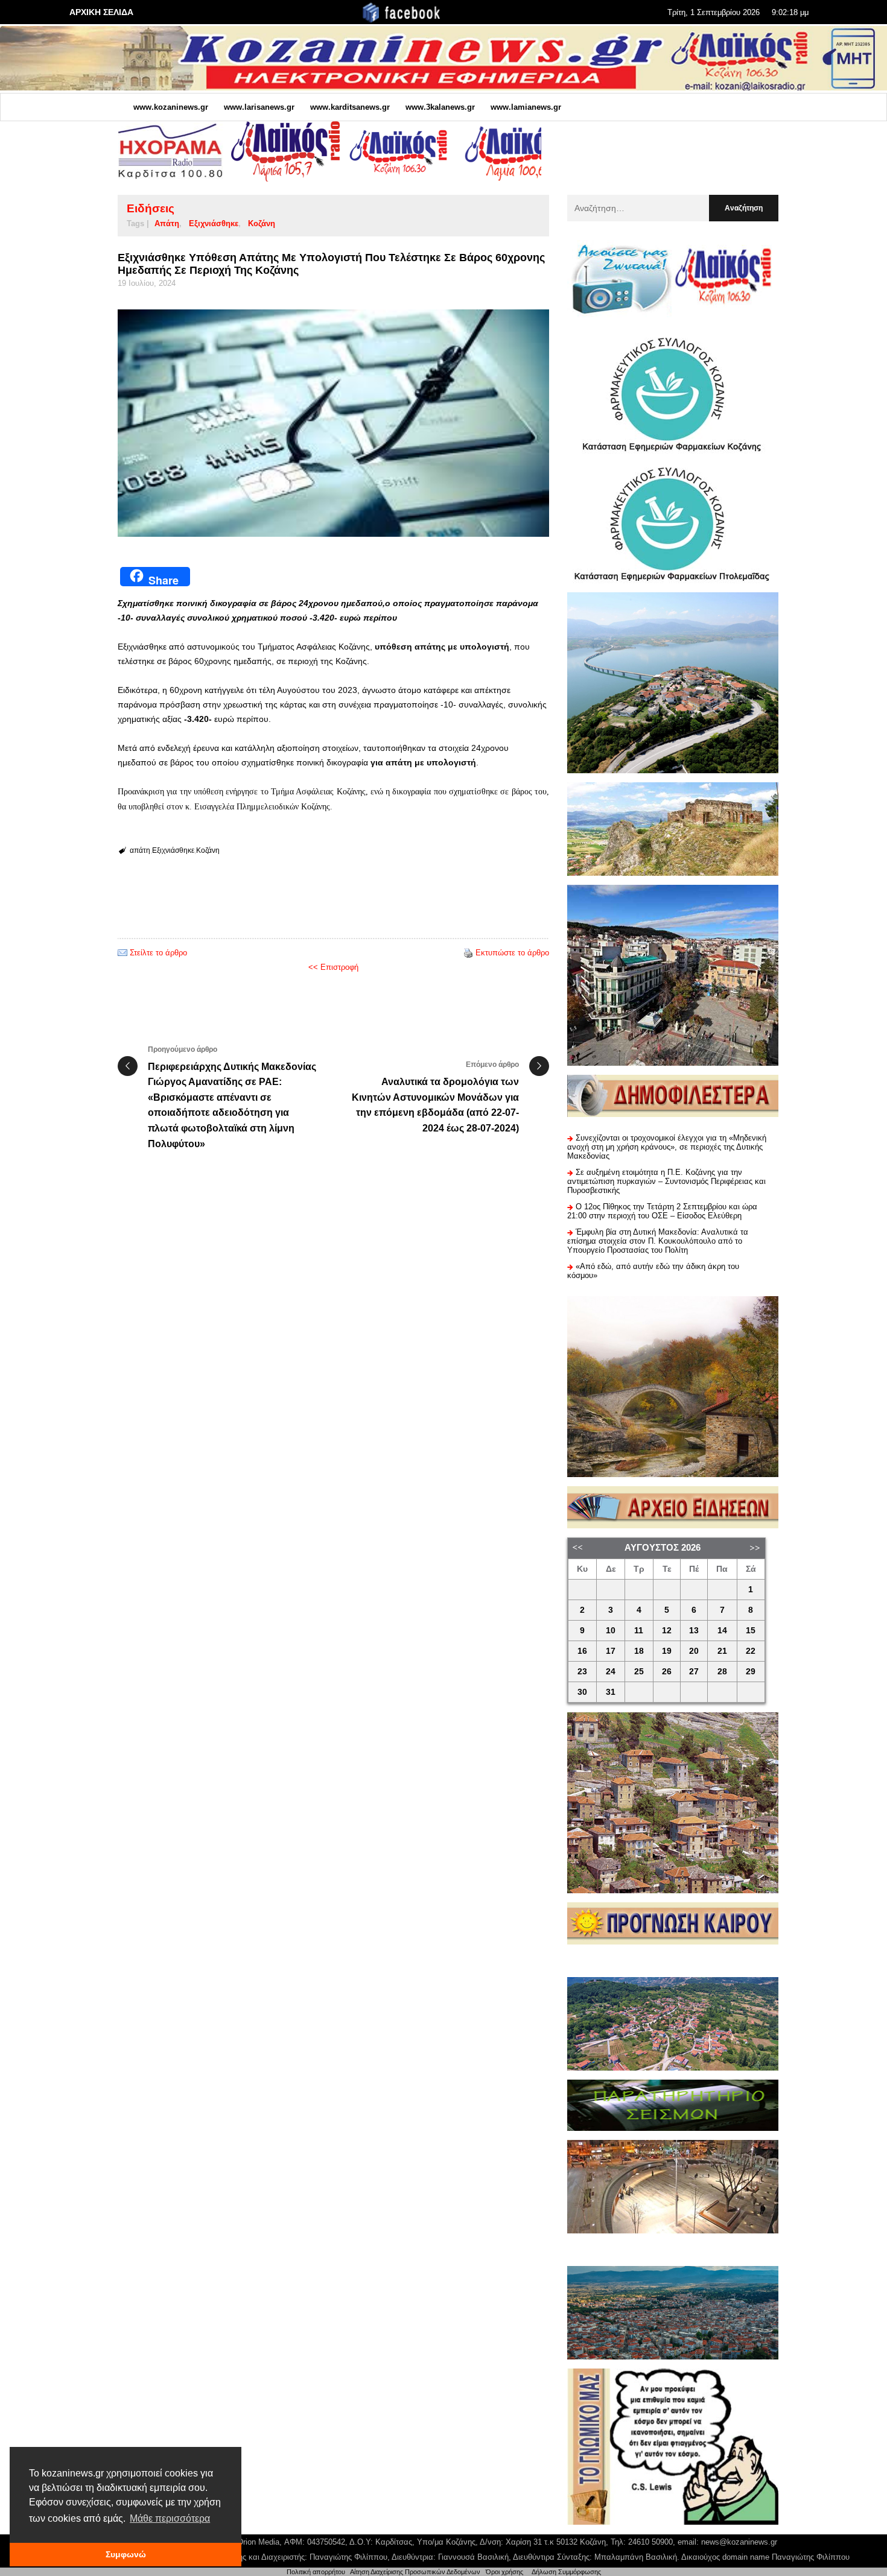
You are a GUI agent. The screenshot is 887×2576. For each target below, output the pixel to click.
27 (694, 1672)
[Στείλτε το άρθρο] (122, 953)
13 (694, 1631)
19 (667, 1651)
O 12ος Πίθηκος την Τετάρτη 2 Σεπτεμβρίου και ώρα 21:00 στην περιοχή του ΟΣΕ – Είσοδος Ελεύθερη (662, 1211)
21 (722, 1651)
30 (582, 1692)
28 (722, 1672)
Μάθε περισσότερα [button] (170, 2518)
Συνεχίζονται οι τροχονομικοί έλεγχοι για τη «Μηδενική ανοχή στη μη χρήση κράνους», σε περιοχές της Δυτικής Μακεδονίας (667, 1147)
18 (639, 1651)
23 (582, 1672)
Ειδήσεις (151, 208)
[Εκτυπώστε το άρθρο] (468, 953)
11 (639, 1631)
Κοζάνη (262, 223)
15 (751, 1631)
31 (611, 1692)
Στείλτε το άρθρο (158, 953)
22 (751, 1651)
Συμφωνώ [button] (126, 2554)
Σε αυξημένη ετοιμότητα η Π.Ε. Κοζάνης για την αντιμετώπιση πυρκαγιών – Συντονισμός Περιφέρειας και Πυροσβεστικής (666, 1181)
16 (582, 1651)
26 (667, 1672)
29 (751, 1672)
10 (611, 1631)
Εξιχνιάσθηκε (214, 223)
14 (722, 1631)
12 (667, 1631)
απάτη (167, 223)
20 (694, 1651)
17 (611, 1651)
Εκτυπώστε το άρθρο (512, 953)
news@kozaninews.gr (739, 2542)
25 (639, 1672)
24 (611, 1672)
